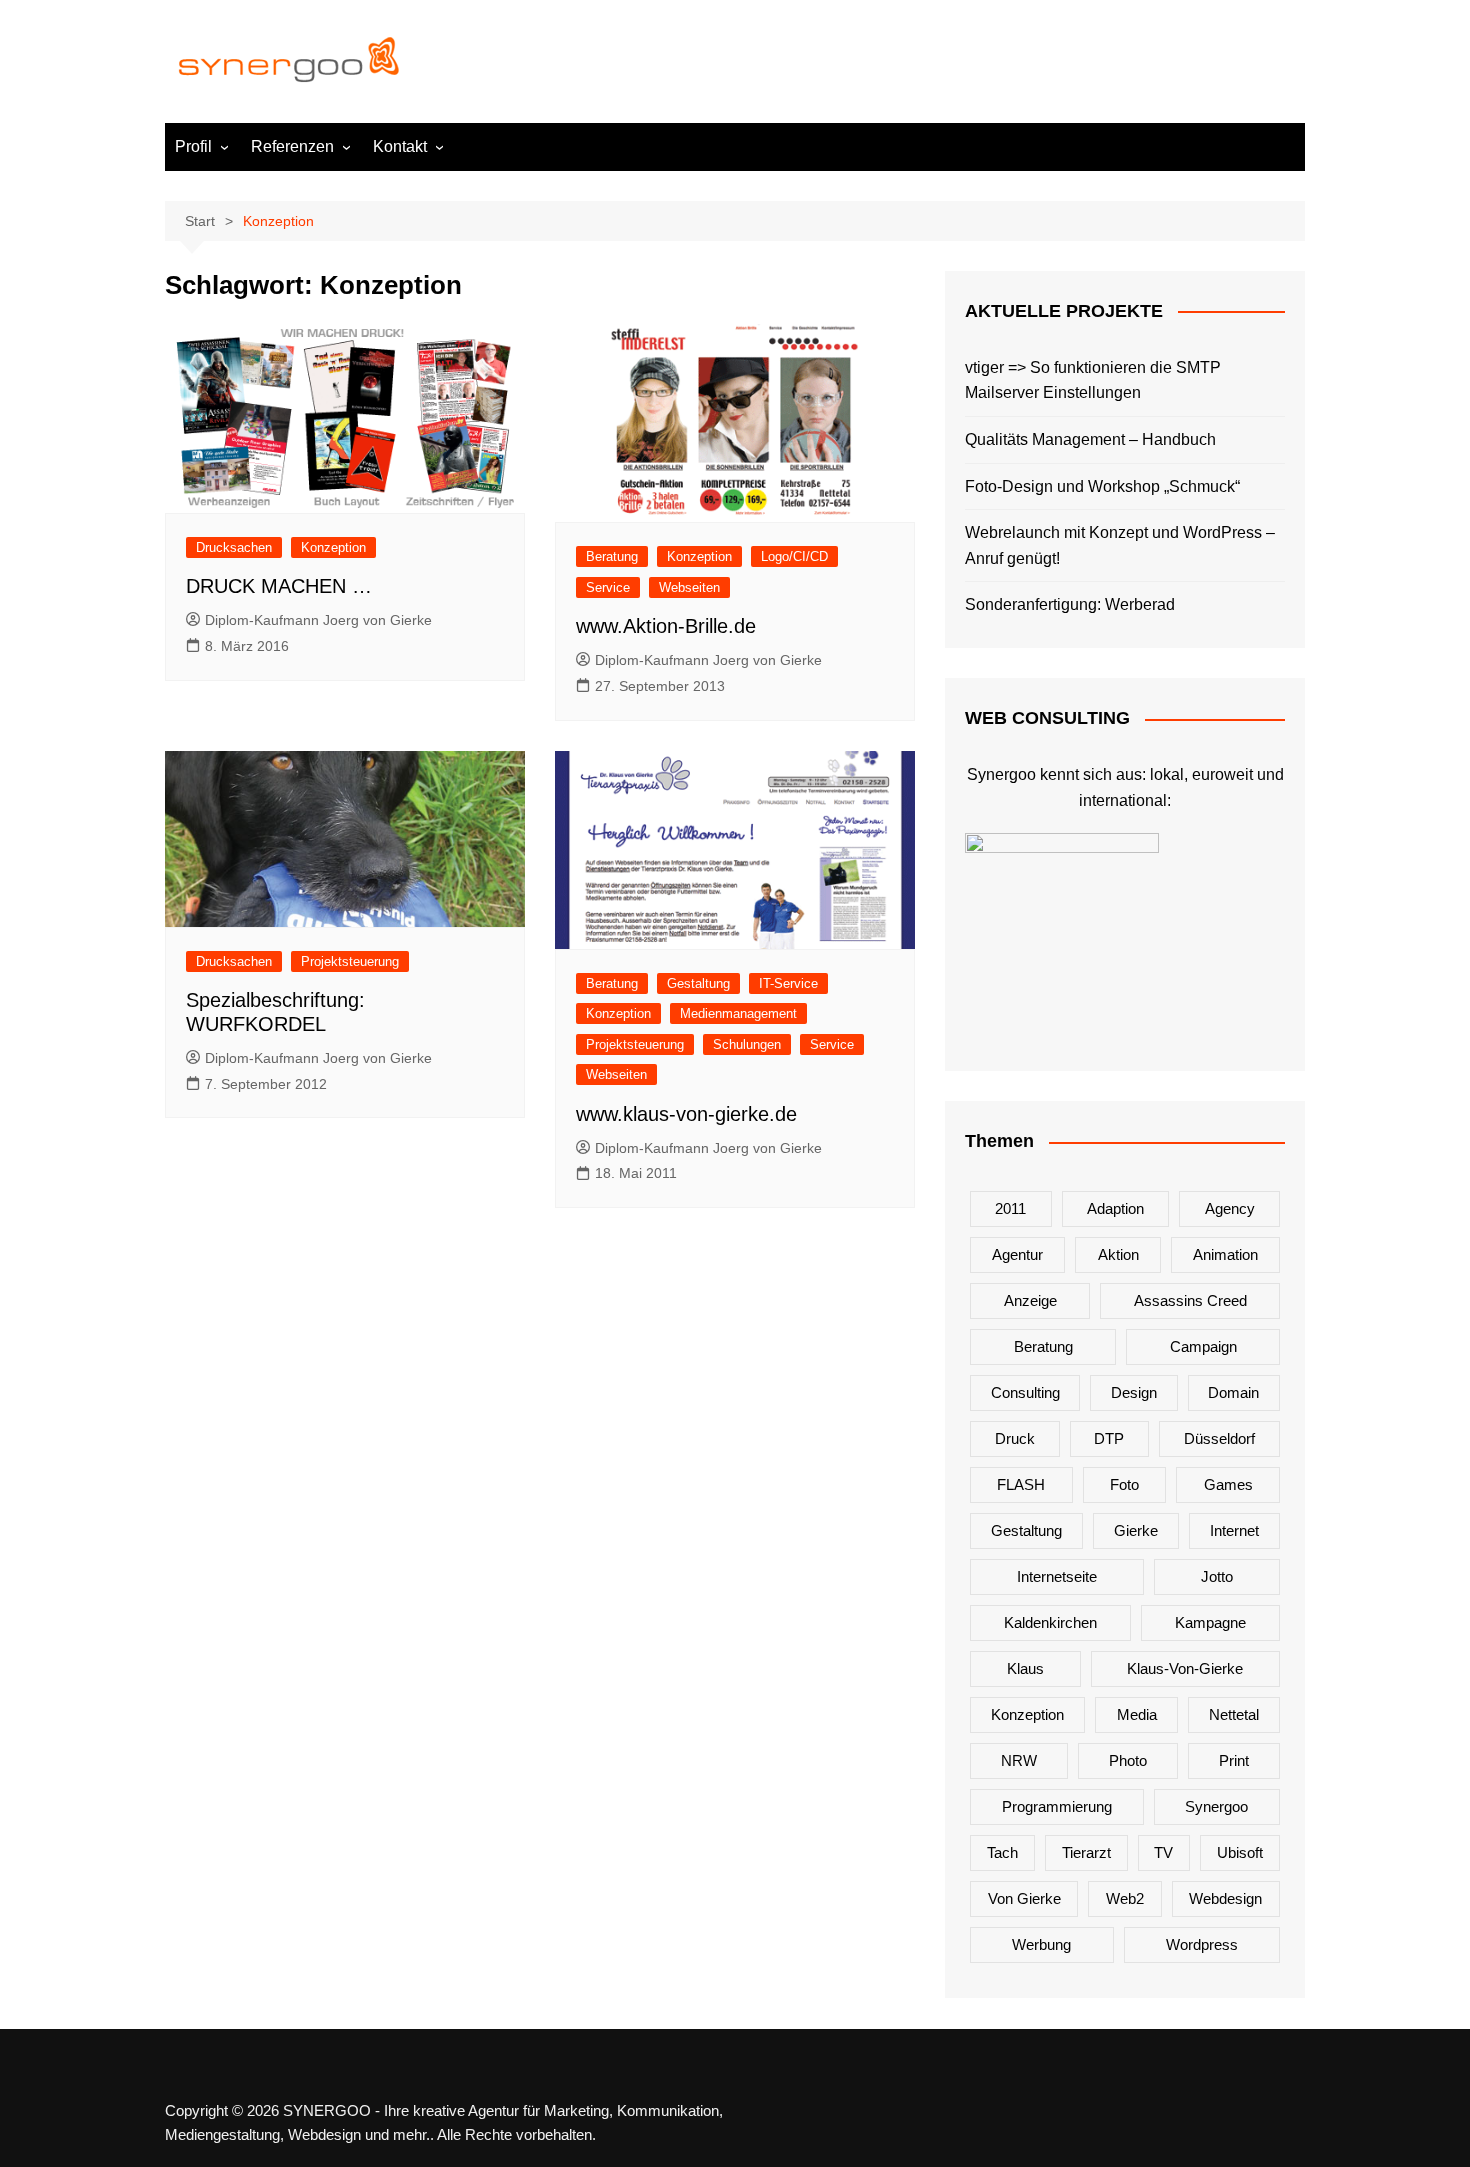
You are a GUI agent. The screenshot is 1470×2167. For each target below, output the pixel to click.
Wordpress (1202, 1944)
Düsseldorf (1219, 1438)
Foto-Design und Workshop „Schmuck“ (1102, 486)
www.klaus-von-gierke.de (686, 1114)
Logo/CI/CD (794, 556)
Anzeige (1030, 1300)
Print (1234, 1760)
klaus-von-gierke (1185, 1668)
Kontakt (400, 146)
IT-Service (788, 983)
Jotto (1217, 1576)
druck (1015, 1438)
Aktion (1118, 1254)
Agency (1230, 1208)
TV (1163, 1852)
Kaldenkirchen (1050, 1622)
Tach (1002, 1852)
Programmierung (1057, 1806)
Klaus (1025, 1668)
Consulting (1025, 1392)
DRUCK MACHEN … (279, 586)
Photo (1128, 1760)
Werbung (1041, 1944)
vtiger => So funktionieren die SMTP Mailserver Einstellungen (1093, 380)
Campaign (1203, 1346)
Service (608, 587)
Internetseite (1057, 1576)
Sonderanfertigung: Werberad (1070, 604)
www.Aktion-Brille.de (666, 626)
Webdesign (1225, 1898)
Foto (1124, 1484)
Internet (1234, 1530)
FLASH (1021, 1484)
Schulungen (747, 1044)
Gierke (1136, 1530)
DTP (1109, 1438)
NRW (1019, 1760)
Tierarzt (1086, 1852)
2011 (1010, 1208)
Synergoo (1216, 1806)
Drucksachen (234, 547)
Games (1228, 1484)
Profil (193, 146)
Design (1134, 1392)
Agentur (1017, 1254)
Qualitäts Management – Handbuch (1090, 439)
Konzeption (333, 547)
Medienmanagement (738, 1013)
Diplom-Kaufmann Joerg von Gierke (318, 620)
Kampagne (1210, 1622)
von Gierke (1024, 1898)
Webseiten (689, 587)
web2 (1125, 1898)
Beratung (612, 556)
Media (1137, 1714)
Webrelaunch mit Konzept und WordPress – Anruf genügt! (1120, 545)
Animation (1225, 1254)
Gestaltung (698, 983)
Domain (1233, 1392)
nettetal (1234, 1714)
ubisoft (1240, 1852)
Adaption (1115, 1208)
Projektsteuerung (350, 961)
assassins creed (1190, 1300)
